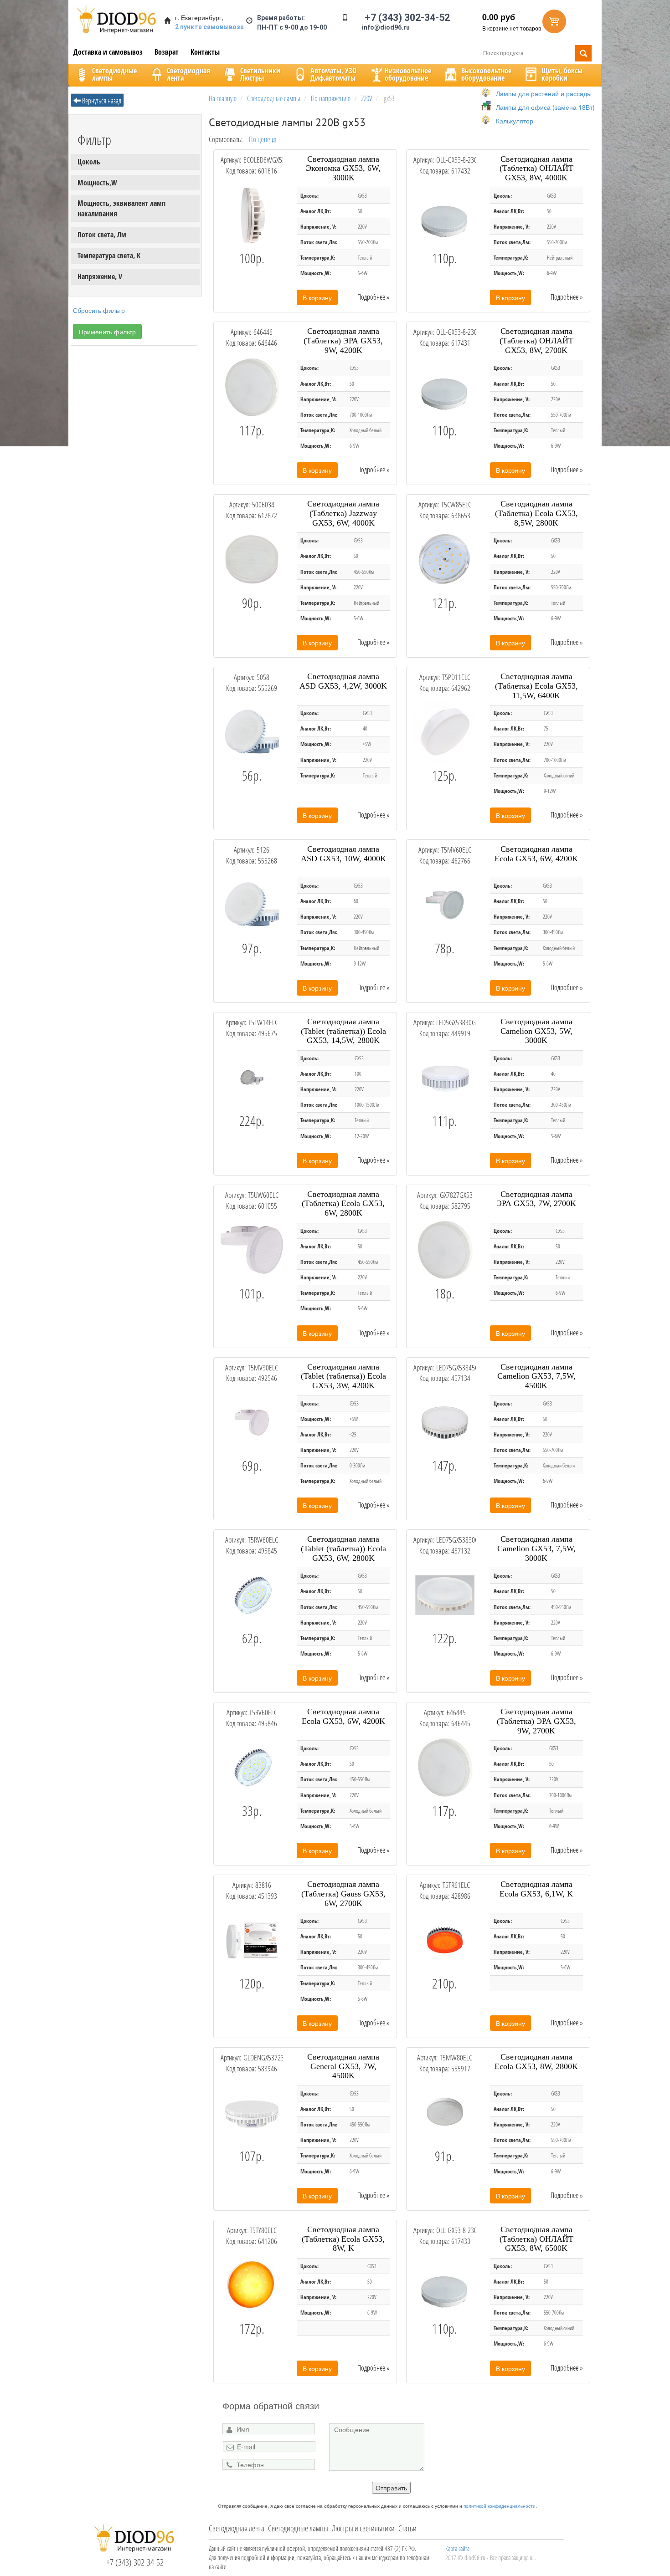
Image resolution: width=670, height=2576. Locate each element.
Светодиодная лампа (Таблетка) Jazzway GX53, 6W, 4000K (343, 513)
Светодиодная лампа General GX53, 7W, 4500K (343, 2066)
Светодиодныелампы (114, 74)
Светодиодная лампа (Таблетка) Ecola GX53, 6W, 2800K (343, 1204)
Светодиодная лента (237, 2528)
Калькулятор (515, 121)
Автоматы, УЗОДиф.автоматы (334, 74)
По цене (260, 139)
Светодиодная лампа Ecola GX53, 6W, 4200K (536, 854)
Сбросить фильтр (99, 310)
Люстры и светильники (363, 2528)
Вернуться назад (101, 101)
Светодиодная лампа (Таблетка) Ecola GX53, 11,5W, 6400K (536, 686)
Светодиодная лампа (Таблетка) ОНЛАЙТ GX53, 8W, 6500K (536, 2239)
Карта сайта (457, 2548)
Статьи (407, 2528)
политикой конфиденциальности (500, 2506)
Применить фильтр (107, 332)
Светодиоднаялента (188, 74)
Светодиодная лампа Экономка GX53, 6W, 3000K (343, 169)
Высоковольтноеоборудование (486, 74)
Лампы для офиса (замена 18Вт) (545, 107)
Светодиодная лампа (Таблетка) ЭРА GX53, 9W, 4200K (343, 341)
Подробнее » (374, 297)
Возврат (167, 52)
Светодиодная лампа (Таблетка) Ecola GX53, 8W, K (343, 2239)
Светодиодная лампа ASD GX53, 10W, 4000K (343, 854)
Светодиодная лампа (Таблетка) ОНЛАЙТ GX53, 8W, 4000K (536, 169)
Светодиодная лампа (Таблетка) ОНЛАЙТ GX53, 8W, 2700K (536, 341)
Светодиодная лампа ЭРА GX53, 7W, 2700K (536, 1199)
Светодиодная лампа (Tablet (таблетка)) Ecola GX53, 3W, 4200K (343, 1376)
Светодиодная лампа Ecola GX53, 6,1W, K (536, 1889)
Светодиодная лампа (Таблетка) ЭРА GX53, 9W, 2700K (536, 1721)
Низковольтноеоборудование (408, 74)
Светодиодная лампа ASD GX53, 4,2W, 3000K (343, 681)
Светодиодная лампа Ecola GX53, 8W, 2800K (536, 2062)
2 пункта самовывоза (209, 27)
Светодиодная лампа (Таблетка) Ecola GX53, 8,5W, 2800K (536, 513)
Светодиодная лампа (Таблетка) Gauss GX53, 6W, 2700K (343, 1894)
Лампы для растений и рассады (544, 93)
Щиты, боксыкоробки (562, 74)
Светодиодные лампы (298, 2528)
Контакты (205, 52)
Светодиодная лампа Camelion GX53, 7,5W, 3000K (536, 1549)
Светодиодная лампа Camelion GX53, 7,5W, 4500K (536, 1376)
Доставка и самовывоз (108, 52)
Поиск (583, 53)
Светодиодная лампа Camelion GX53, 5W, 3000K (536, 1031)
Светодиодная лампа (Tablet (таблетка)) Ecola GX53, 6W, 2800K (343, 1549)
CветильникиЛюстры (260, 74)
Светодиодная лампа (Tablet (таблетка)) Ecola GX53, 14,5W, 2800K (343, 1031)
